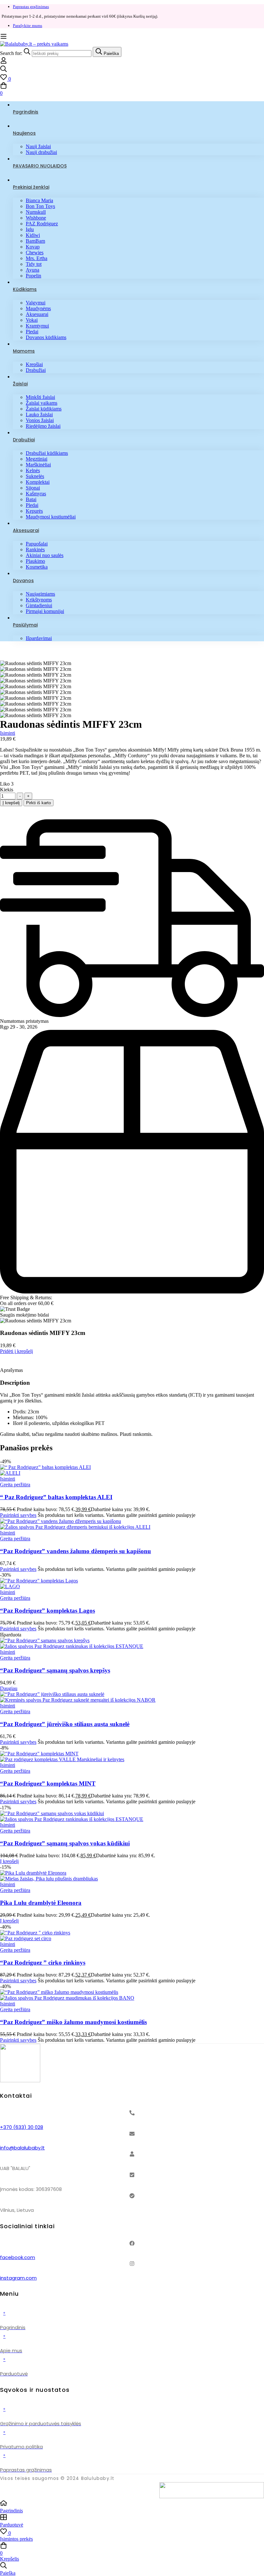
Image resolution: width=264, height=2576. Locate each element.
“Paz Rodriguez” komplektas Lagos (47, 1611)
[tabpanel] (132, 1408)
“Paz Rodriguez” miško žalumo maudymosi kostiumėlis (73, 2022)
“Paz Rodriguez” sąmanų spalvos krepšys (55, 1670)
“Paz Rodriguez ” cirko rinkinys (43, 1962)
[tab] (132, 1370)
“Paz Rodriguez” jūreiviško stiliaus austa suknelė (65, 1724)
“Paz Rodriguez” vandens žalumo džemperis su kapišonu (75, 1551)
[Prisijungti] (4, 62)
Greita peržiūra (15, 1485)
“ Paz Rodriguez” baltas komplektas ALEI (56, 1497)
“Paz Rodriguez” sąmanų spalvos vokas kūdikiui (65, 1843)
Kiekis (7, 790)
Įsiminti (8, 733)
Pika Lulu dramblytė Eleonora (41, 1903)
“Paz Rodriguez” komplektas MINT (48, 1783)
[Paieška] (132, 69)
